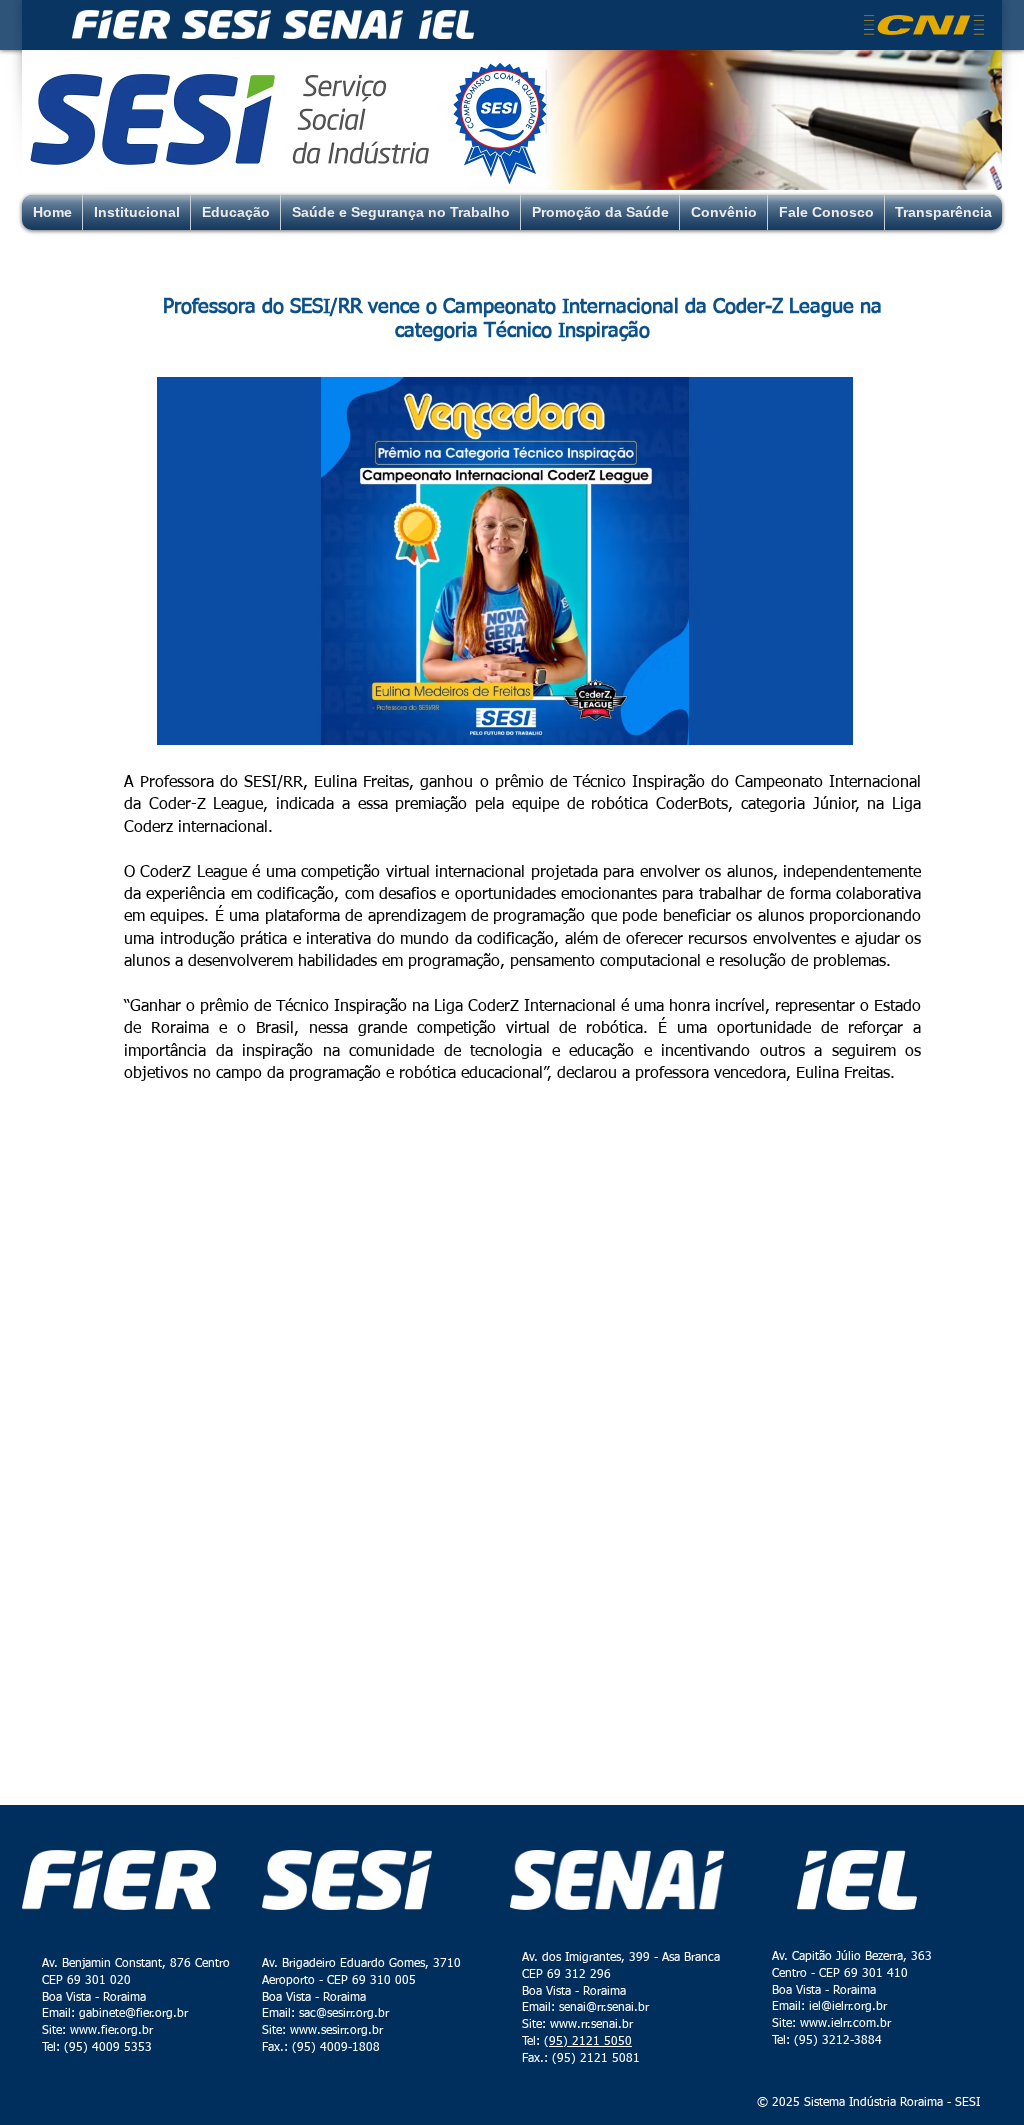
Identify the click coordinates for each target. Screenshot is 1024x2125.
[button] (505, 561)
